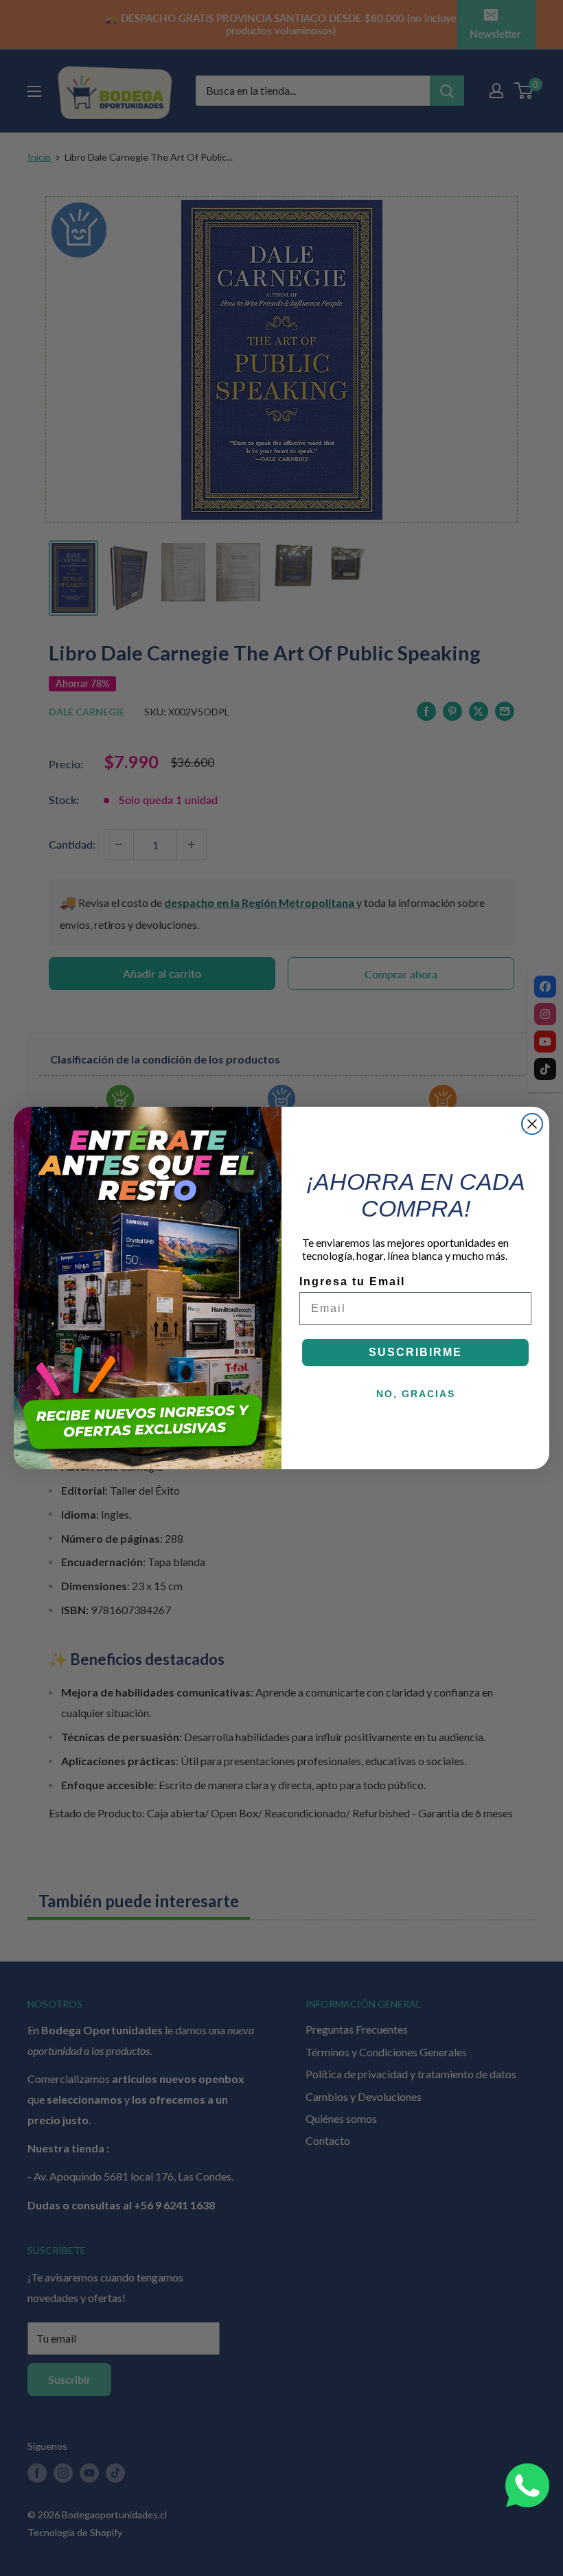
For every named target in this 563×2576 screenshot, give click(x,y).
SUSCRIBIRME (415, 1352)
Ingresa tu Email (352, 1281)
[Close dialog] (532, 1124)
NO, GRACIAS (416, 1394)
